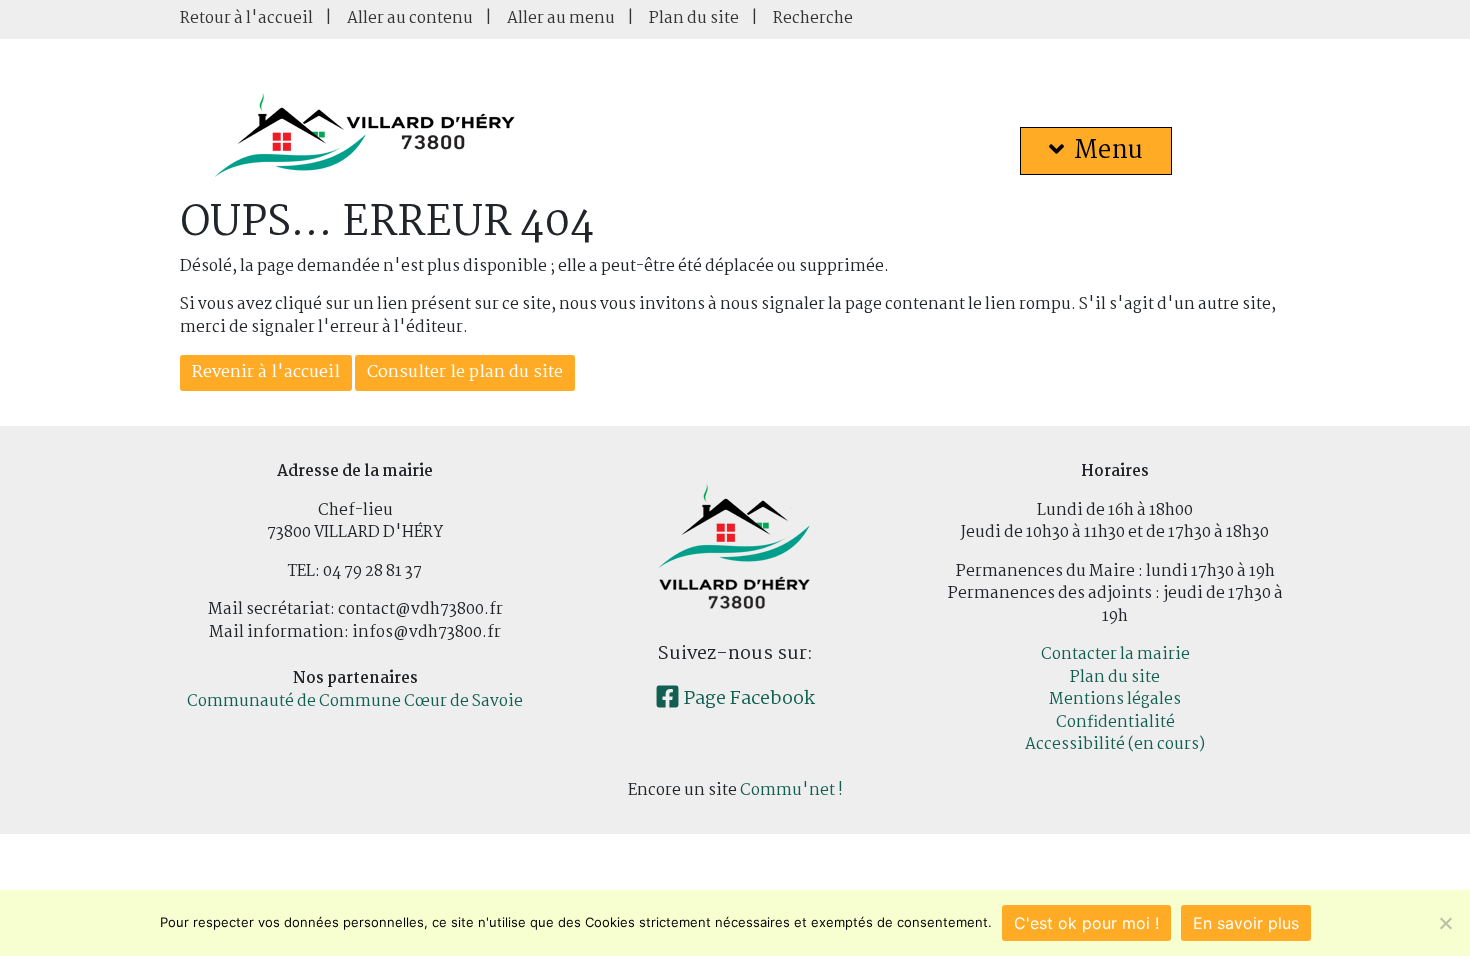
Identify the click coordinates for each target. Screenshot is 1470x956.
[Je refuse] (1445, 923)
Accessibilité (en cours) (1115, 744)
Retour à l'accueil (246, 18)
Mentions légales (1115, 699)
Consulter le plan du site (465, 372)
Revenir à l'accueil (266, 372)
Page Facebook (747, 699)
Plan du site (694, 18)
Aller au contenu (410, 18)
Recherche (813, 18)
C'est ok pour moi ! (1086, 923)
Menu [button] (1108, 151)
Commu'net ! (791, 790)
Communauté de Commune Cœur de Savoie (355, 701)
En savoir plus (1246, 923)
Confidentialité (1115, 722)
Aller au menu (561, 18)
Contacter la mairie (1115, 654)
